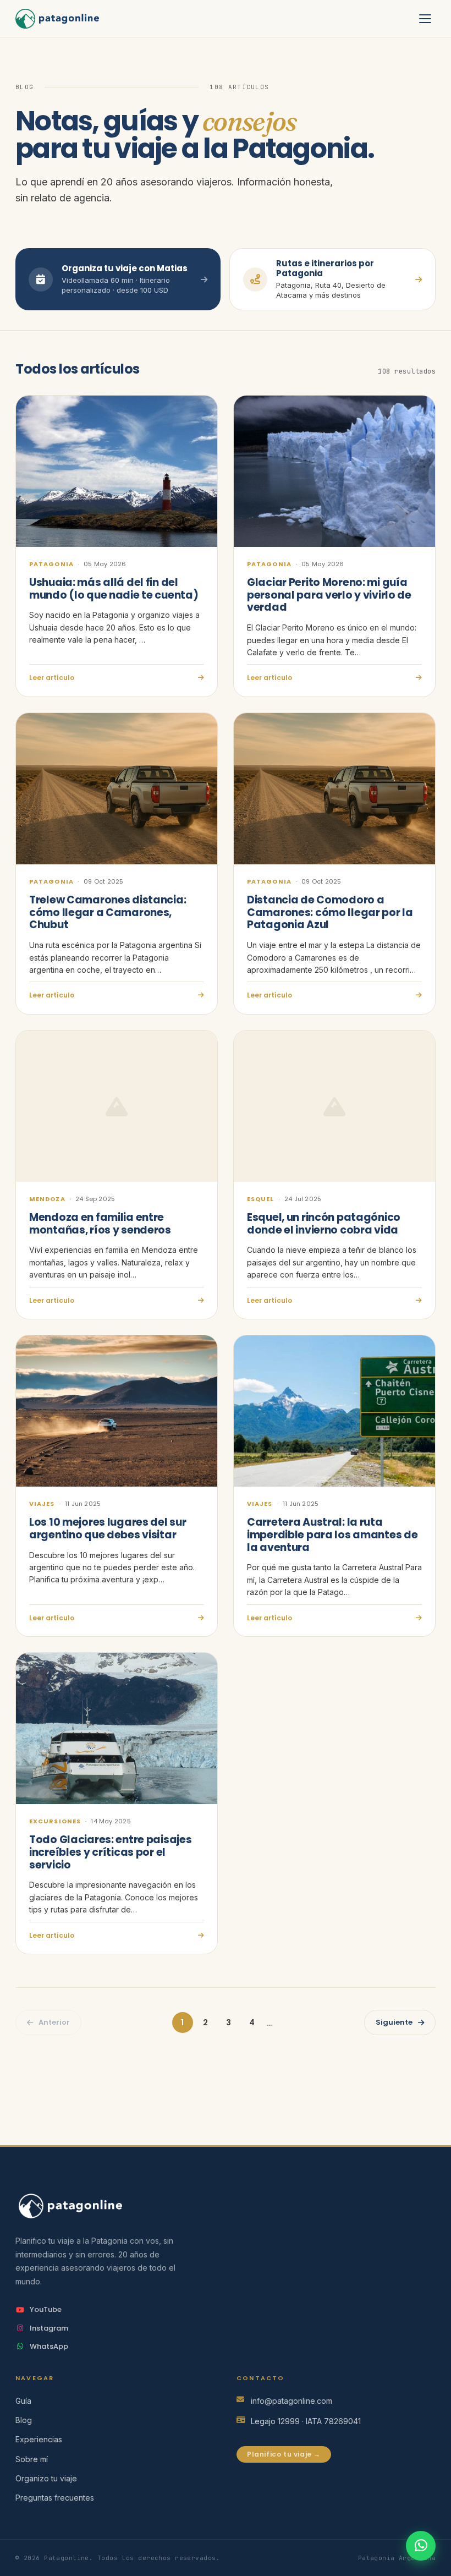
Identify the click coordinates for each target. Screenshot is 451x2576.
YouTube (46, 2309)
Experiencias (39, 2439)
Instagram (49, 2328)
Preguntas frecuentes (55, 2498)
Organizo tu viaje (46, 2478)
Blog (24, 2420)
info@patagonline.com (291, 2401)
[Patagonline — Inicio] (57, 19)
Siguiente (394, 2022)
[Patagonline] (226, 2206)
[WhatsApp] (421, 2546)
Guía (23, 2401)
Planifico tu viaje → (284, 2454)
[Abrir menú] (425, 19)
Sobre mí (32, 2459)
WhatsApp (49, 2346)
